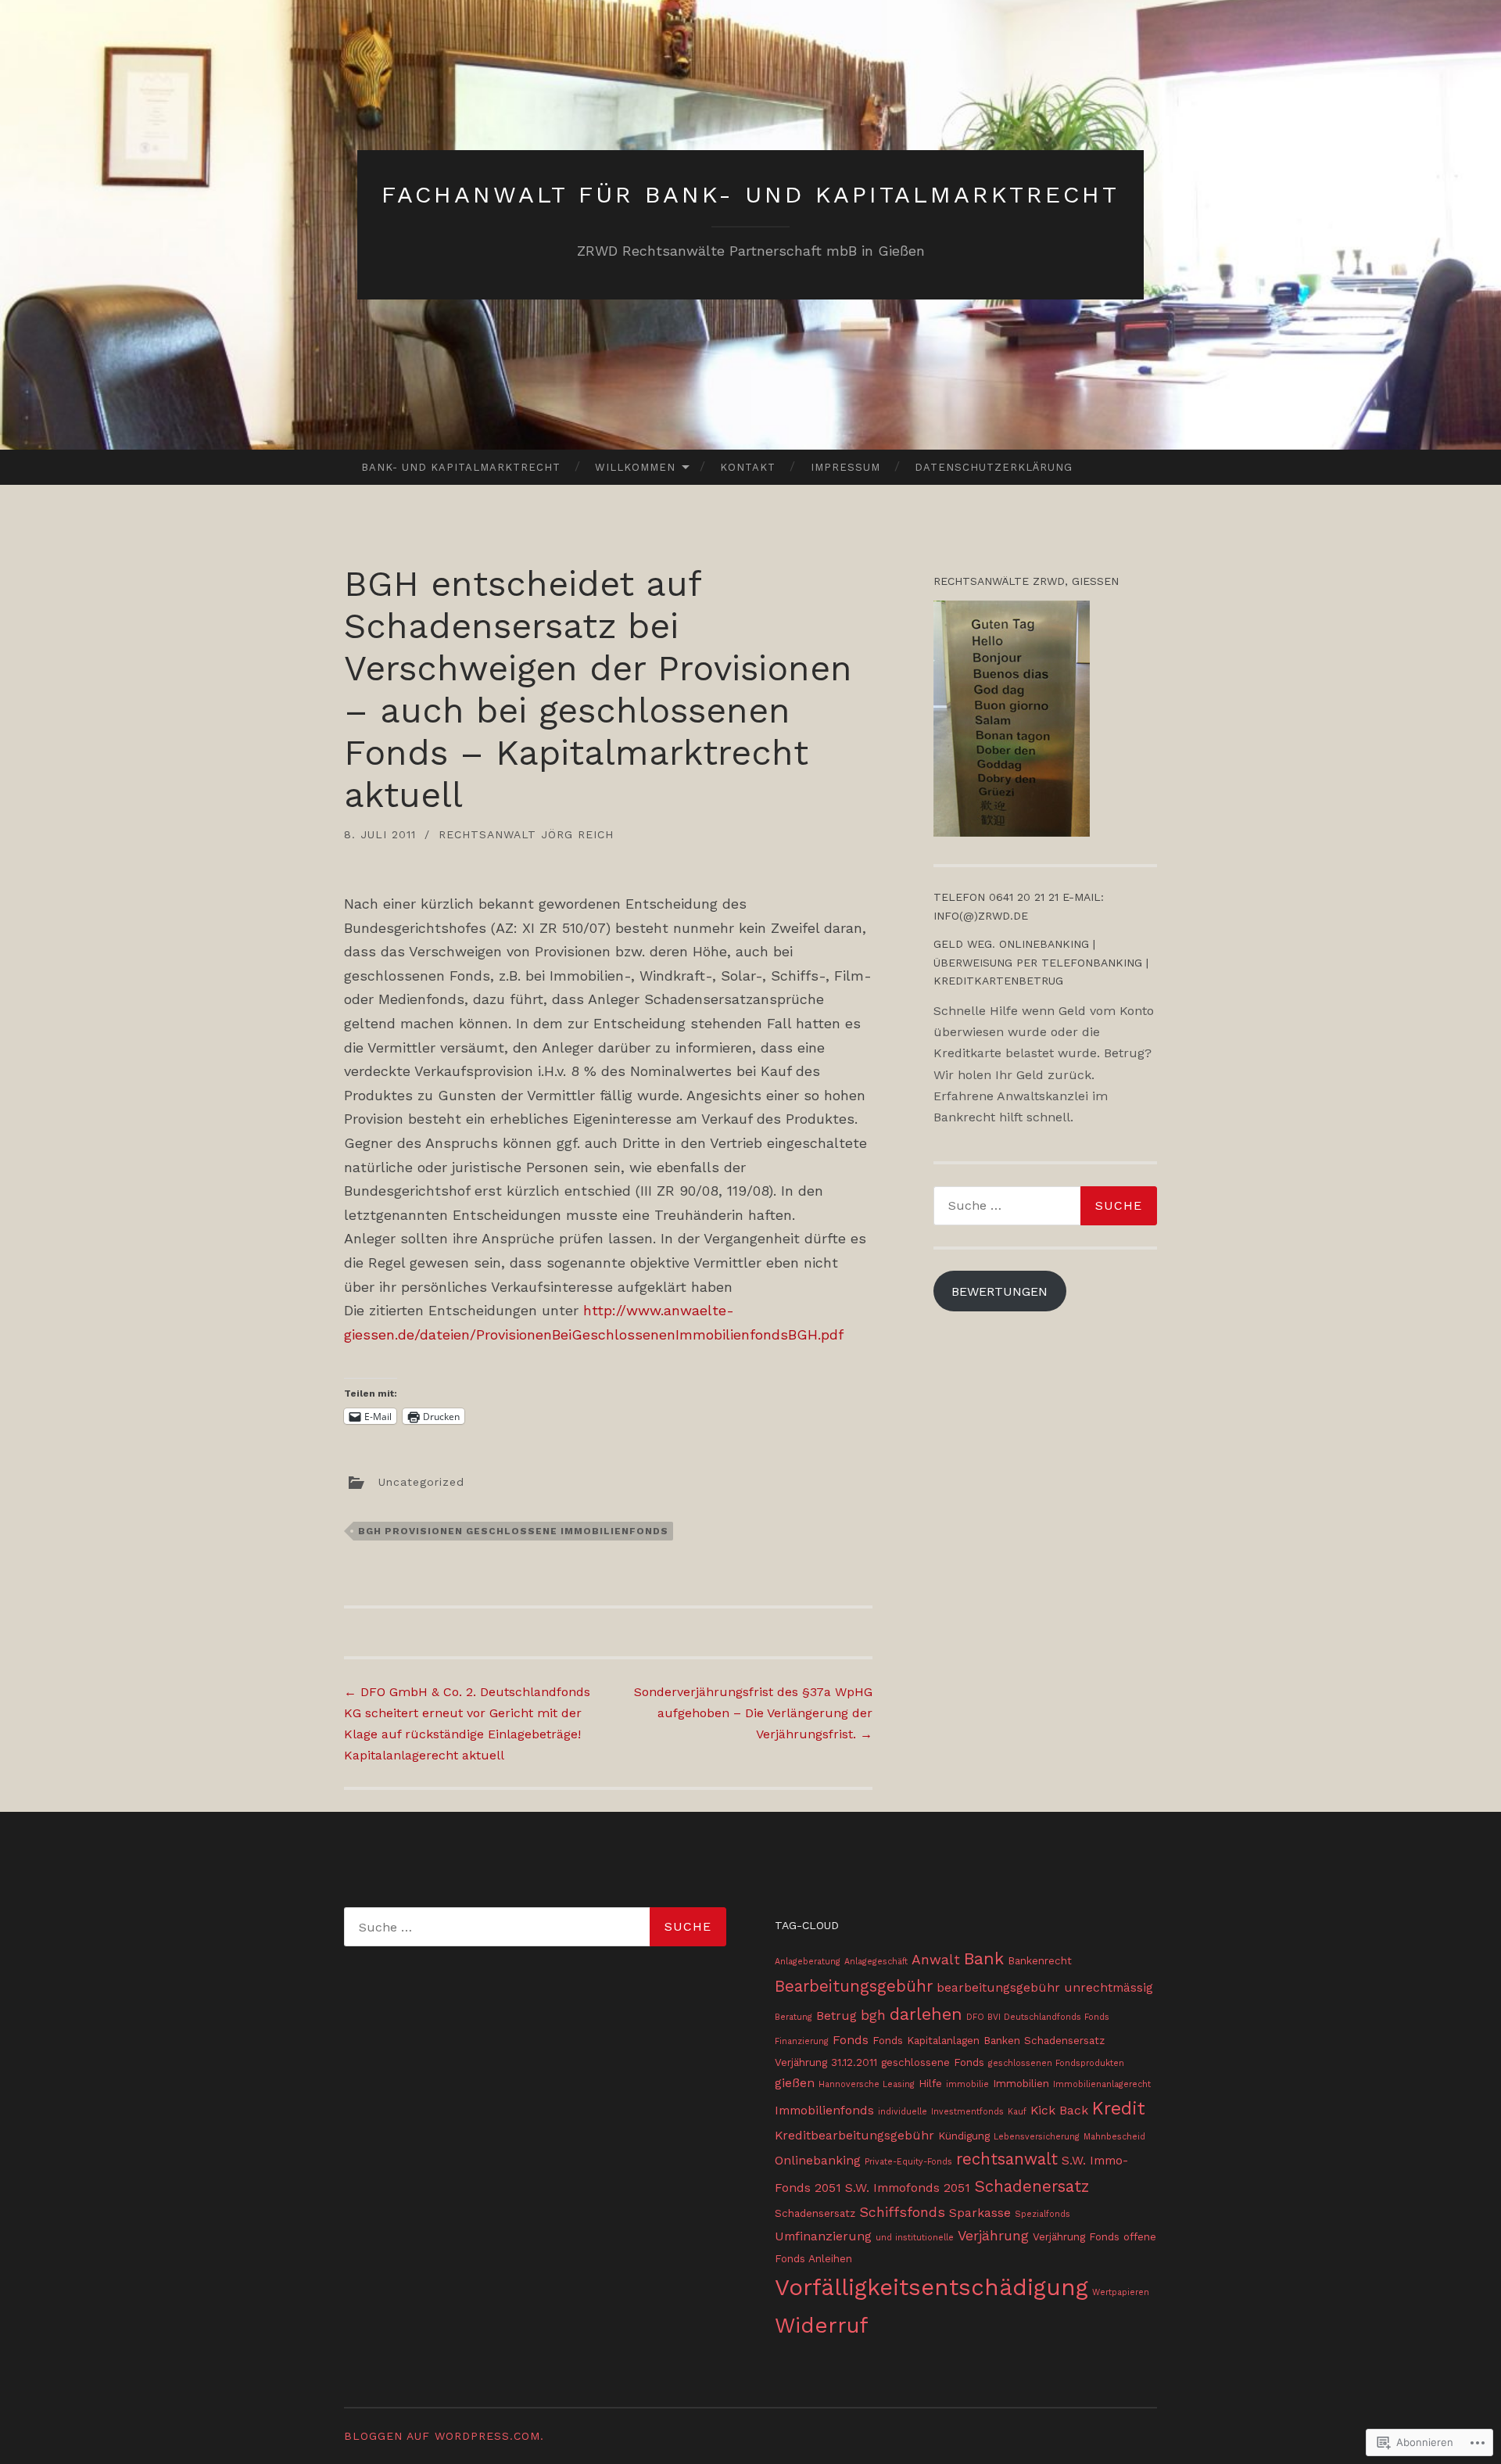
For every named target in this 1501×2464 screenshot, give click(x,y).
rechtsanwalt (1007, 2159)
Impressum (845, 467)
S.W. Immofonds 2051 (908, 2188)
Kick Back (1059, 2110)
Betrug (836, 2016)
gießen (795, 2083)
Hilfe (930, 2083)
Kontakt (748, 467)
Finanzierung (802, 2041)
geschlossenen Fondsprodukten (1056, 2063)
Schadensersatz (815, 2213)
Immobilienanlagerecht (1102, 2084)
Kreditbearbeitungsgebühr (854, 2135)
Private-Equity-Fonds (908, 2162)
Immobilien (1021, 2083)
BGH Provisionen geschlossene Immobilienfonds (513, 1531)
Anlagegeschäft (876, 1962)
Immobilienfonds (824, 2110)
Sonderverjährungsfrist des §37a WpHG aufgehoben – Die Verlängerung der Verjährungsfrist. (753, 1713)
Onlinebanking (818, 2160)
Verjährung (993, 2236)
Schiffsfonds (902, 2212)
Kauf (1017, 2112)
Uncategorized (421, 1481)
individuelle (903, 2112)
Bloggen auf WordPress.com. (444, 2436)
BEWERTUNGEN (999, 1291)
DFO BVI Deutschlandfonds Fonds (1038, 2017)
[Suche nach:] (1045, 1206)
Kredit (1119, 2109)
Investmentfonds (967, 2112)
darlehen (926, 2014)
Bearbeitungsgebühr (854, 1986)
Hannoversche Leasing (867, 2084)
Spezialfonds (1042, 2214)
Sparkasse (980, 2213)
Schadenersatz (1032, 2186)
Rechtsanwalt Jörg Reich (526, 834)
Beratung (793, 2017)
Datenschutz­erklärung (994, 467)
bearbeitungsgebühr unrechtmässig (1045, 1987)
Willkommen (635, 467)
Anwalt (936, 1960)
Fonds (851, 2040)
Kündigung (964, 2136)
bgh (873, 2015)
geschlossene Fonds (933, 2062)
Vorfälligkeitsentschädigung (931, 2287)
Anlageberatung (808, 1962)
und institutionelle (915, 2238)
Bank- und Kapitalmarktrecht (461, 467)
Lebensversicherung (1037, 2137)
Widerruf (822, 2325)
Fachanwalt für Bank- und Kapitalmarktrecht (750, 194)
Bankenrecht (1040, 1960)
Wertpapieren (1121, 2292)
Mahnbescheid (1114, 2137)
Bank (984, 1958)
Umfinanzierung (823, 2236)
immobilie (967, 2084)
